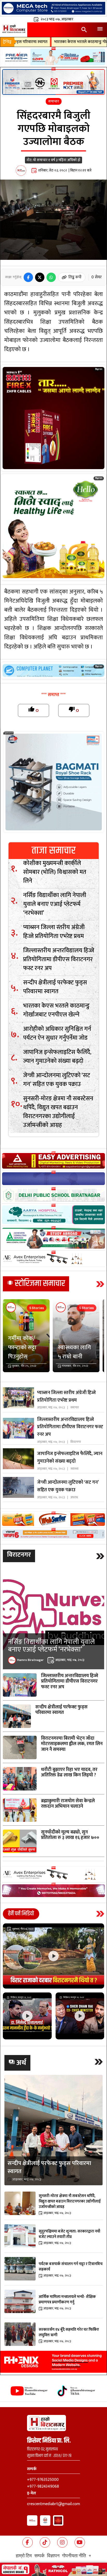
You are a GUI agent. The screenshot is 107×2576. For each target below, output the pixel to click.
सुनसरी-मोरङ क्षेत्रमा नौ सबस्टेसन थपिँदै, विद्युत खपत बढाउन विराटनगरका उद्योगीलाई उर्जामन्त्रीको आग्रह (58, 1112)
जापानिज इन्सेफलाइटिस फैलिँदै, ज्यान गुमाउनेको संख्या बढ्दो (57, 1057)
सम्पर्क (39, 2555)
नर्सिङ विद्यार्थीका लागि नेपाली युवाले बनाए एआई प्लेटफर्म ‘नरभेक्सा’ (55, 904)
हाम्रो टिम (24, 2555)
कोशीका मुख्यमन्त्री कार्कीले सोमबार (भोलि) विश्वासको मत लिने (55, 872)
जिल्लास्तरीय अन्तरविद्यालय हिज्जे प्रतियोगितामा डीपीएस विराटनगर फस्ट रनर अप (59, 959)
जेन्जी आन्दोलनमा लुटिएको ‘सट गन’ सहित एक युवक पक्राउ (57, 1080)
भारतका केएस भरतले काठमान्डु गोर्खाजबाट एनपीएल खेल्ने (45, 42)
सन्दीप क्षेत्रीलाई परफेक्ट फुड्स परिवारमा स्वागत (55, 987)
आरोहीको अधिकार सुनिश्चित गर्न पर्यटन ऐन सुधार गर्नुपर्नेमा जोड (57, 1033)
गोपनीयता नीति (74, 2555)
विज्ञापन (53, 2555)
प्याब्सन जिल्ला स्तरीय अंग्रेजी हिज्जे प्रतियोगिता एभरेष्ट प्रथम (54, 932)
